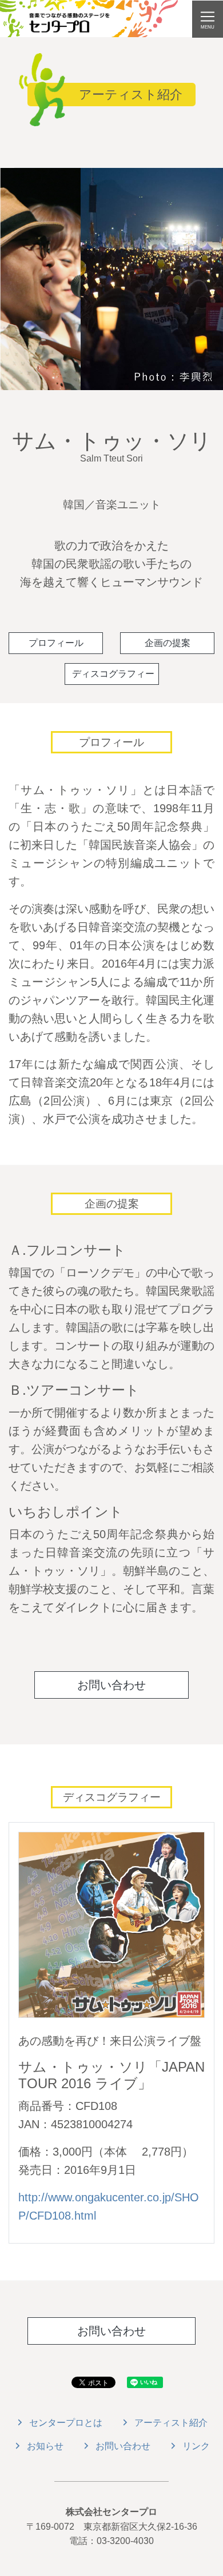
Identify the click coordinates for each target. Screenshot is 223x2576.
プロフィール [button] (56, 643)
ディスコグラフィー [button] (113, 674)
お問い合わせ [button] (111, 1685)
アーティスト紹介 (171, 2423)
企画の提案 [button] (168, 643)
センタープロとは (66, 2423)
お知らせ (45, 2446)
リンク (196, 2446)
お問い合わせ (123, 2446)
